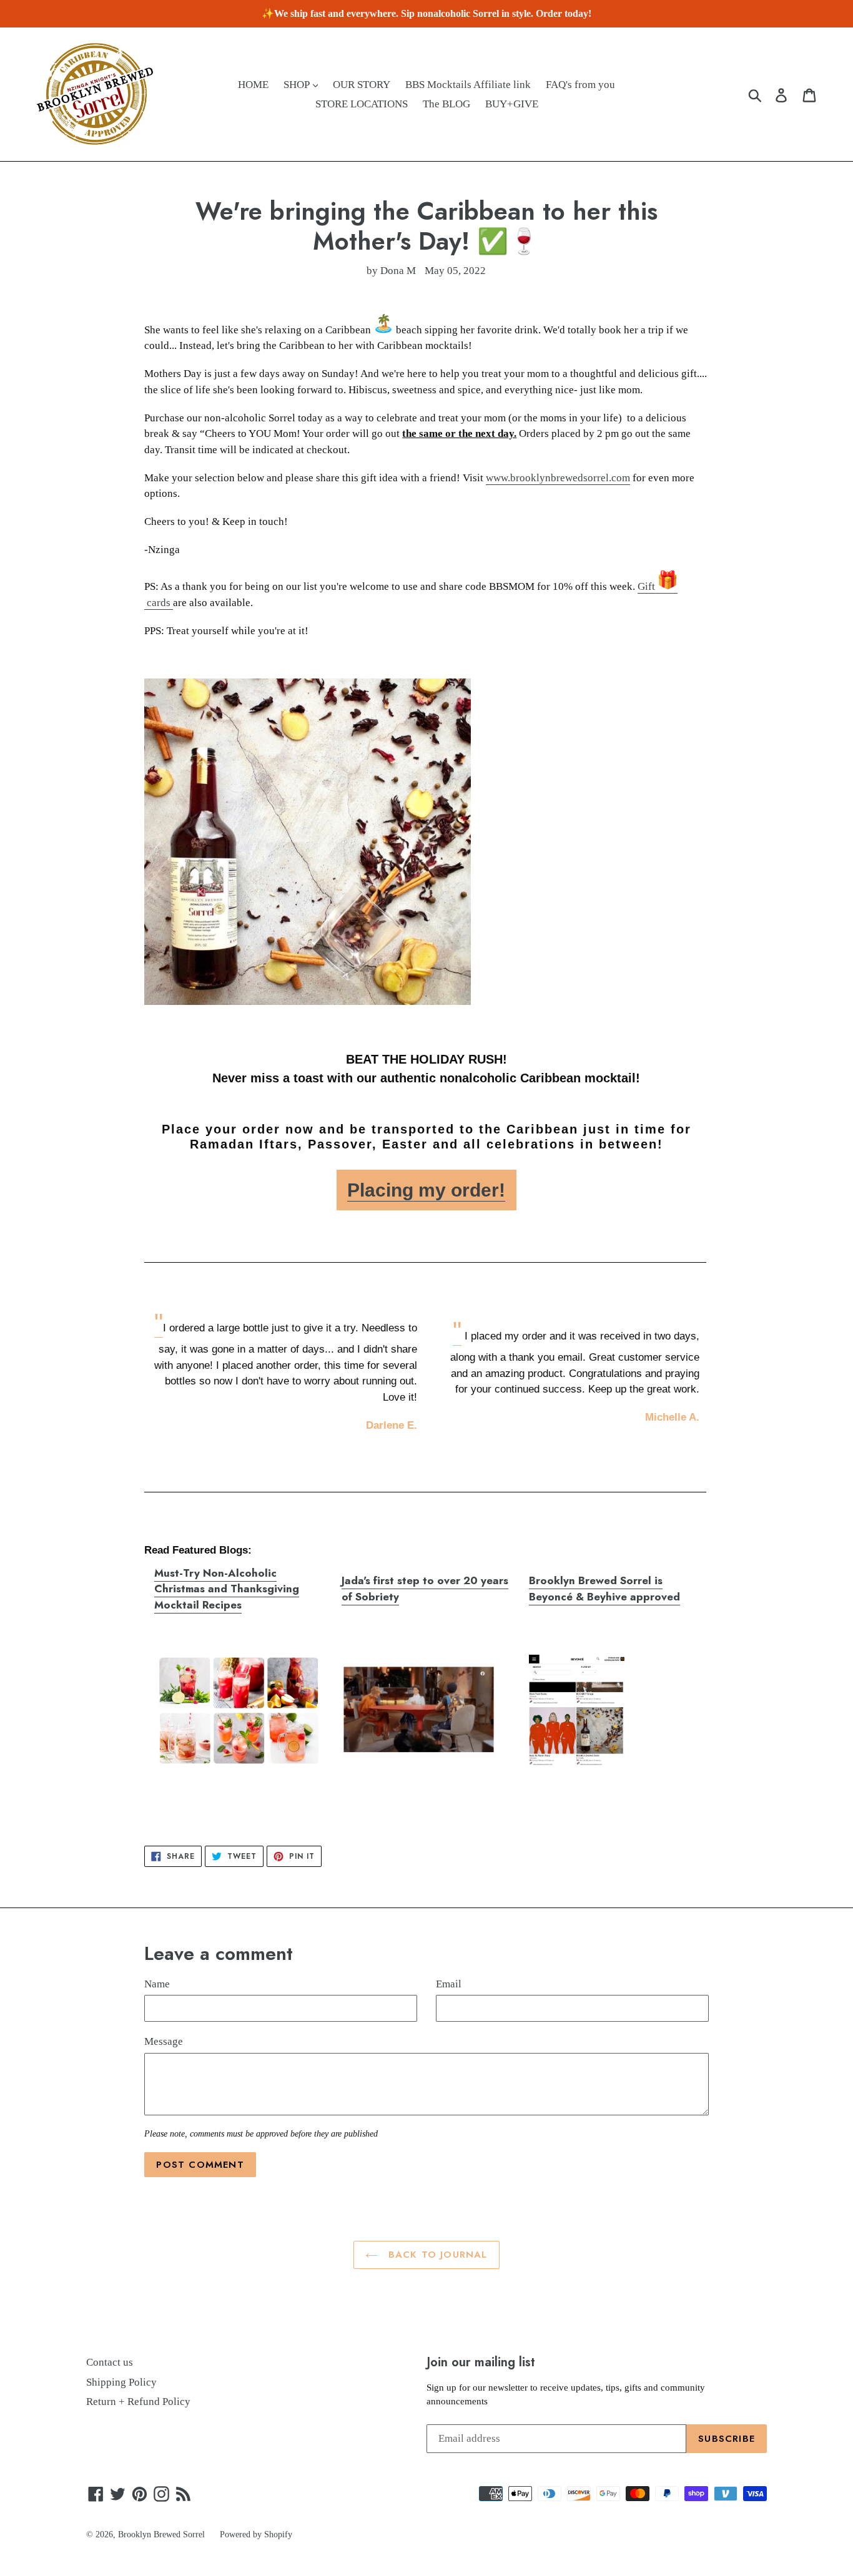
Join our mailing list (481, 2362)
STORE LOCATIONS (362, 104)
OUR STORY (362, 85)
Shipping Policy (121, 2382)
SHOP (298, 85)
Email (449, 1984)
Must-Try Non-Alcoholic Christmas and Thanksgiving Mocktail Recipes (227, 1589)
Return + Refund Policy (138, 2402)
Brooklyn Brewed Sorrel (161, 2534)
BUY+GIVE (512, 104)
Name (157, 1984)
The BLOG (446, 104)
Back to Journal (436, 2255)
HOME (253, 85)
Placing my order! (426, 1190)
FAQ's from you (580, 85)
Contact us (110, 2362)
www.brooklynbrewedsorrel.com (558, 478)
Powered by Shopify (256, 2534)
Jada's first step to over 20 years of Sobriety (425, 1589)
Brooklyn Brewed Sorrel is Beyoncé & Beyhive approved (604, 1589)
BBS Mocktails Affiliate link (468, 85)
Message (164, 2041)
